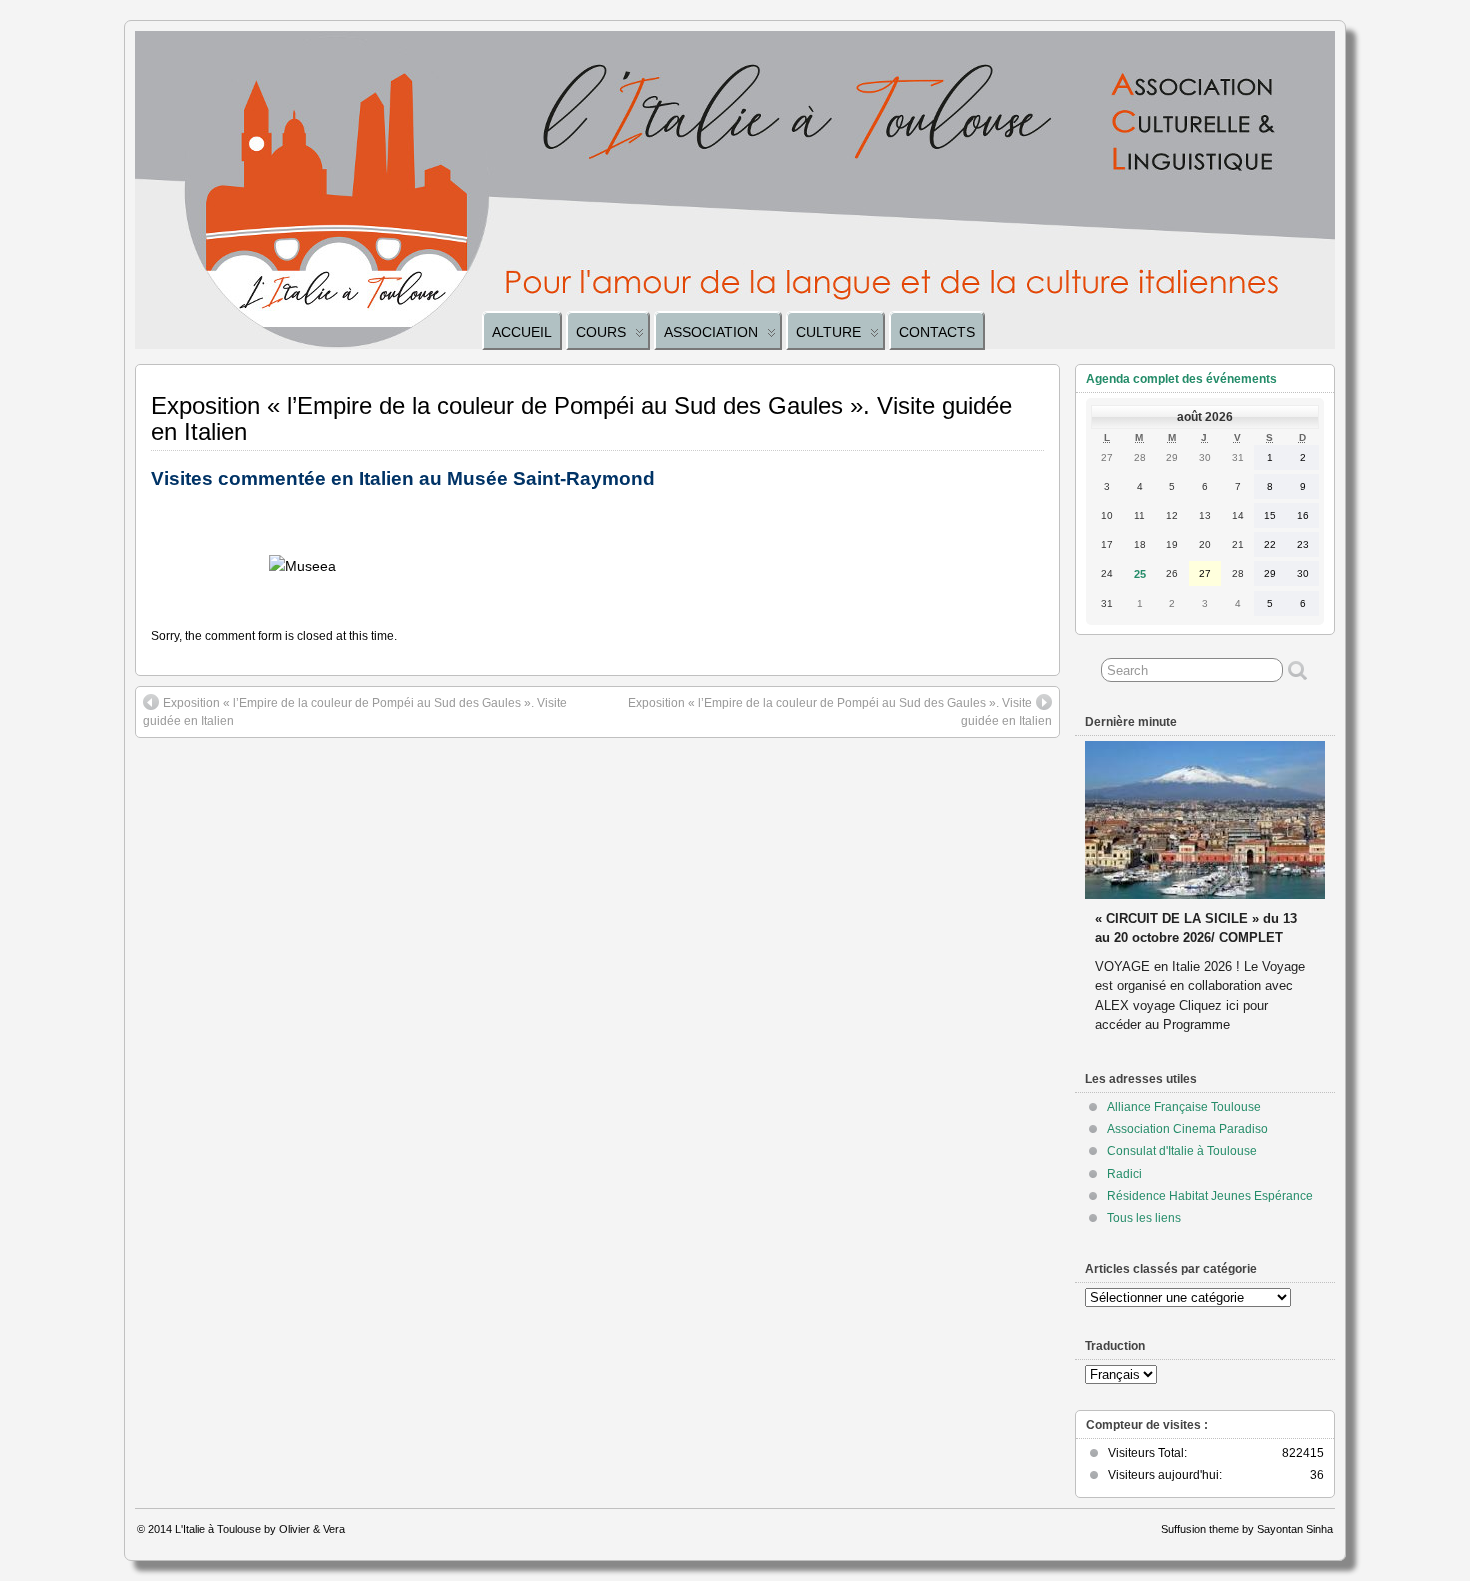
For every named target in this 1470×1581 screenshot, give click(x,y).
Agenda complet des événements (1181, 379)
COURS (601, 332)
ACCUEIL (522, 332)
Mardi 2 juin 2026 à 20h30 (1173, 899)
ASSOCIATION (711, 332)
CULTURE (828, 332)
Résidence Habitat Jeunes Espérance (1210, 1196)
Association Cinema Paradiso (1187, 1129)
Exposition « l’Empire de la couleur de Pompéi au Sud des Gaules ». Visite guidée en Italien (355, 712)
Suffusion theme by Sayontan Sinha (1247, 1529)
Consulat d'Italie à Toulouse (1182, 1151)
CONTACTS (937, 332)
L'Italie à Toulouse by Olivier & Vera (260, 1529)
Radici (1124, 1174)
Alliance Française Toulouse (1184, 1107)
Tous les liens (1144, 1218)
